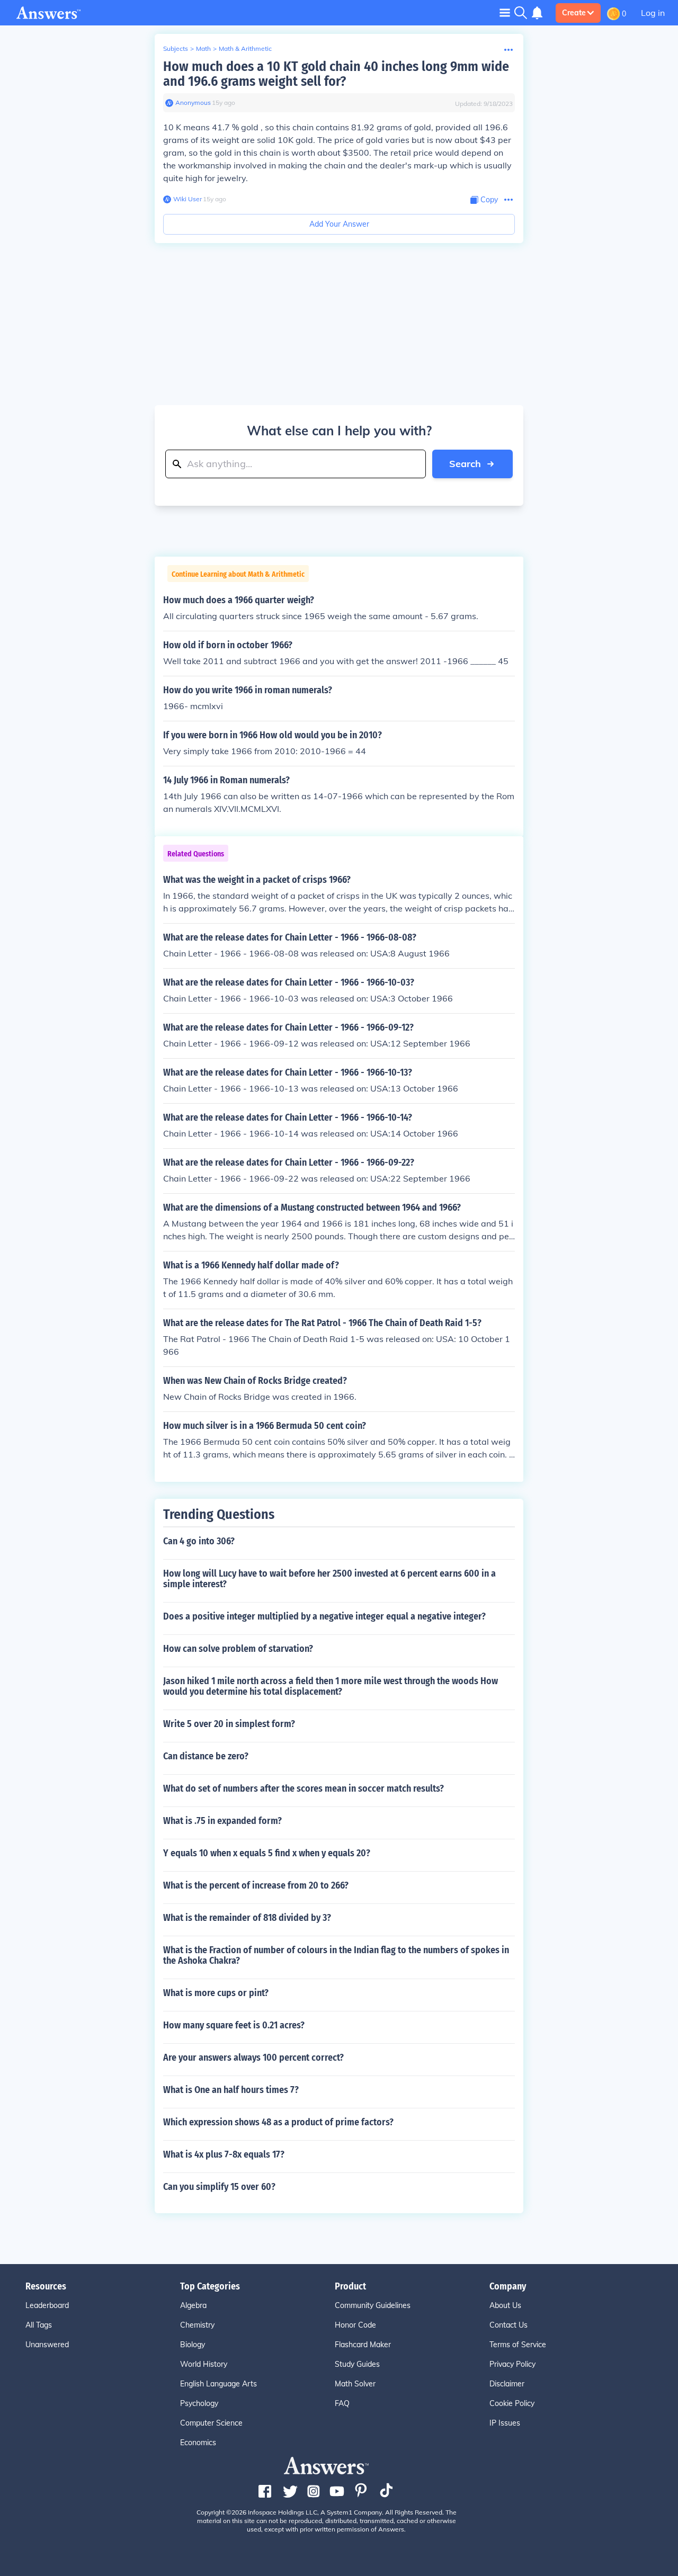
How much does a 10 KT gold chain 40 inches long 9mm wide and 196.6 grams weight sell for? (336, 74)
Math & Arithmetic (245, 48)
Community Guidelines (373, 2305)
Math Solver (355, 2384)
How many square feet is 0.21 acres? (234, 2025)
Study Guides (357, 2364)
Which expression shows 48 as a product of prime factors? (278, 2122)
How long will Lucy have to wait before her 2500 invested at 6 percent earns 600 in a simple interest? (329, 1579)
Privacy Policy (512, 2364)
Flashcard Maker (363, 2345)
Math (203, 48)
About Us (505, 2305)
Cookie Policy (512, 2403)
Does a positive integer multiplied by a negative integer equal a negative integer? (324, 1616)
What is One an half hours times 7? (231, 2090)
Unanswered (47, 2345)
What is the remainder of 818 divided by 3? (247, 1918)
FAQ (342, 2403)
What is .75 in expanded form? (222, 1821)
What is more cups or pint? (216, 1993)
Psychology (199, 2403)
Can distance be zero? (206, 1756)
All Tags (39, 2325)
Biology (193, 2345)
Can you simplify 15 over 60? (219, 2187)
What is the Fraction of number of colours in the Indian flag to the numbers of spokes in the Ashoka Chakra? (336, 1955)
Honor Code (355, 2325)
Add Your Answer (339, 224)
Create (574, 13)
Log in (653, 13)
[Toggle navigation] (505, 12)
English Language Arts (218, 2384)
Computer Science (211, 2423)
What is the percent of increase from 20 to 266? (256, 1885)
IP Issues (505, 2423)
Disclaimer (507, 2384)
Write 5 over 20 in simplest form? (229, 1724)
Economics (198, 2443)
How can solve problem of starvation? (238, 1649)
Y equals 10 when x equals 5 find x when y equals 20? (267, 1853)
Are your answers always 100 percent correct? (253, 2058)
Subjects (176, 48)
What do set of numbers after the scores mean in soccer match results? (304, 1788)
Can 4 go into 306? (199, 1541)
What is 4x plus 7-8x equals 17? (224, 2154)
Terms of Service (518, 2345)
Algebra (193, 2305)
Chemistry (197, 2325)
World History (204, 2364)
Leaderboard (47, 2305)
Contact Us (508, 2325)
